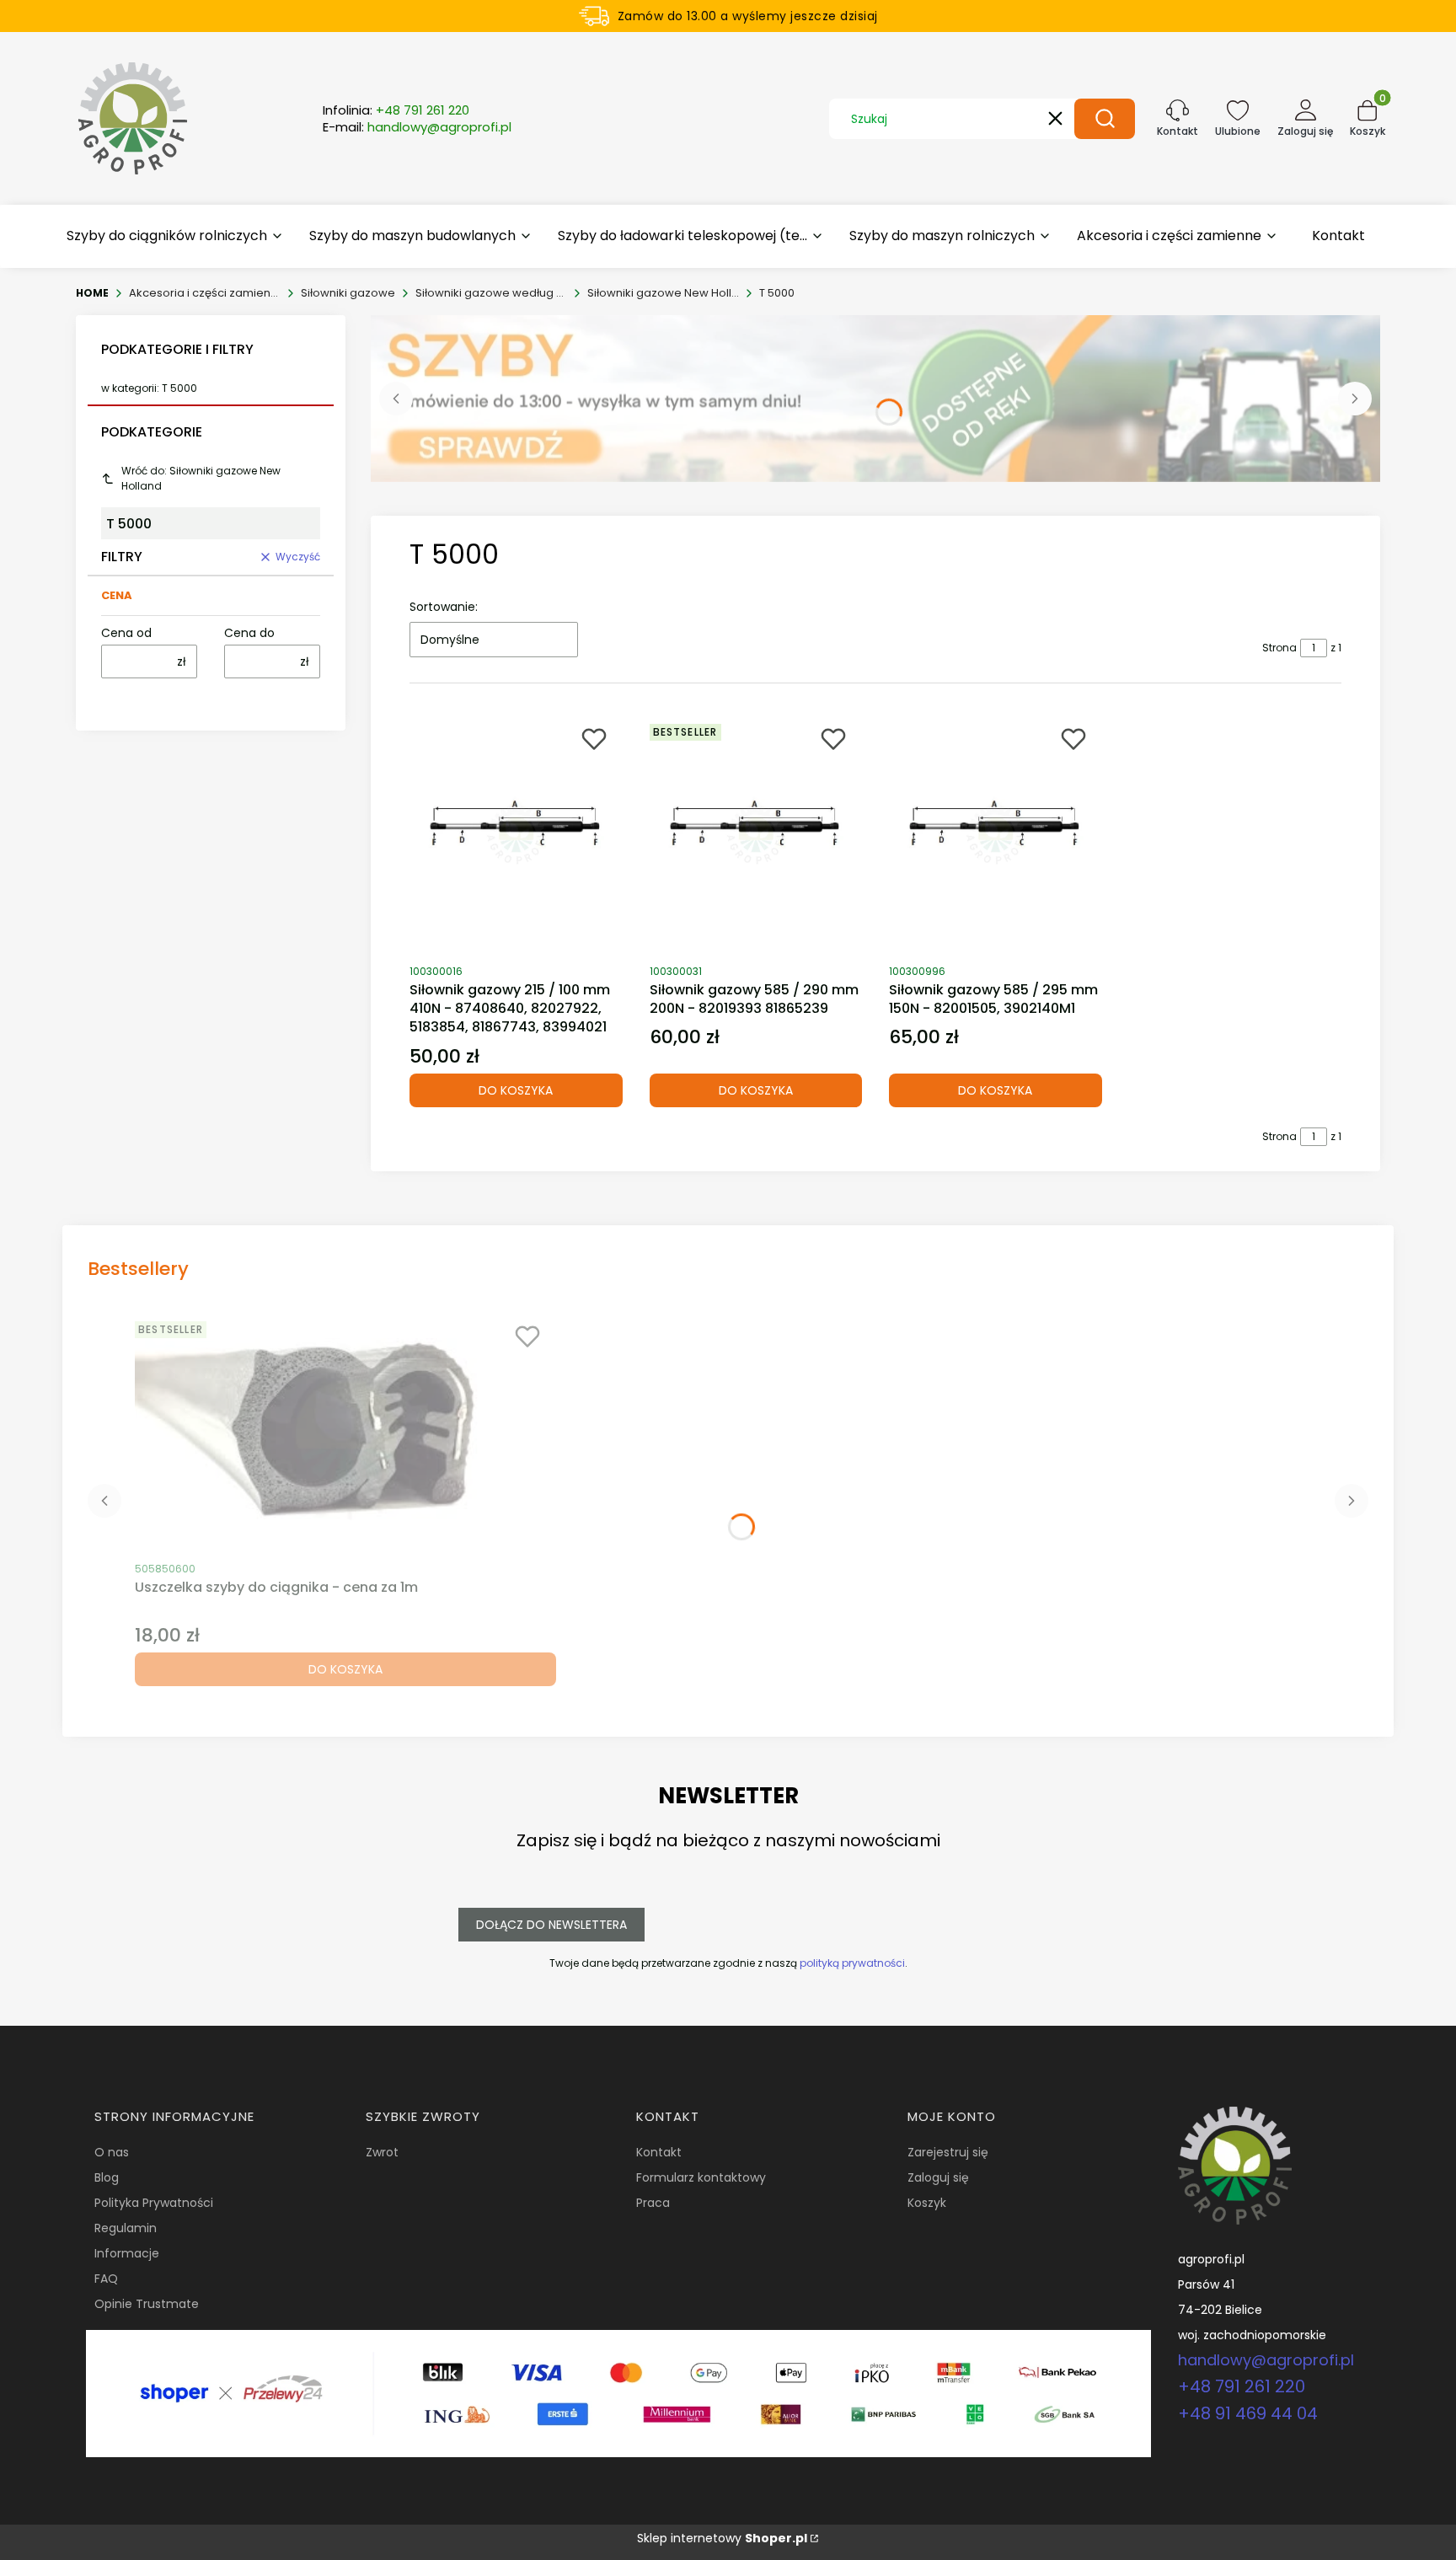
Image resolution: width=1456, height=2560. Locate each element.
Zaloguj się (938, 2177)
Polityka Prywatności (154, 2203)
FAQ (106, 2279)
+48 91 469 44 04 (1248, 2413)
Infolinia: (396, 110)
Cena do (249, 633)
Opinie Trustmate (147, 2304)
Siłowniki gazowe (348, 293)
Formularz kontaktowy (701, 2177)
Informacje (127, 2253)
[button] (1105, 119)
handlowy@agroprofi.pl (1266, 2360)
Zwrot (382, 2152)
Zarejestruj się (948, 2152)
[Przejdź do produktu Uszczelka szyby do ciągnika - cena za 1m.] (345, 1433)
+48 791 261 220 (1242, 2386)
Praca (653, 2203)
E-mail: (417, 127)
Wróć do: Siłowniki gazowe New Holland (201, 478)
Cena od (126, 633)
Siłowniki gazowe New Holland (663, 293)
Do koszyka (516, 1090)
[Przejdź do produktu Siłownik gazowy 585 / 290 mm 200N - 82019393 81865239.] (756, 835)
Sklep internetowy (722, 2538)
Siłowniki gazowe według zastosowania (491, 293)
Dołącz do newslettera (551, 1925)
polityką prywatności (852, 1963)
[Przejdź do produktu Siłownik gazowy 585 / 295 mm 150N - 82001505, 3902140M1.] (996, 835)
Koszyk (927, 2203)
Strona (1279, 648)
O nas (112, 2152)
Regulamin (126, 2228)
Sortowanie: (444, 607)
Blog (107, 2177)
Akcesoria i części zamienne (205, 293)
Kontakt (659, 2152)
